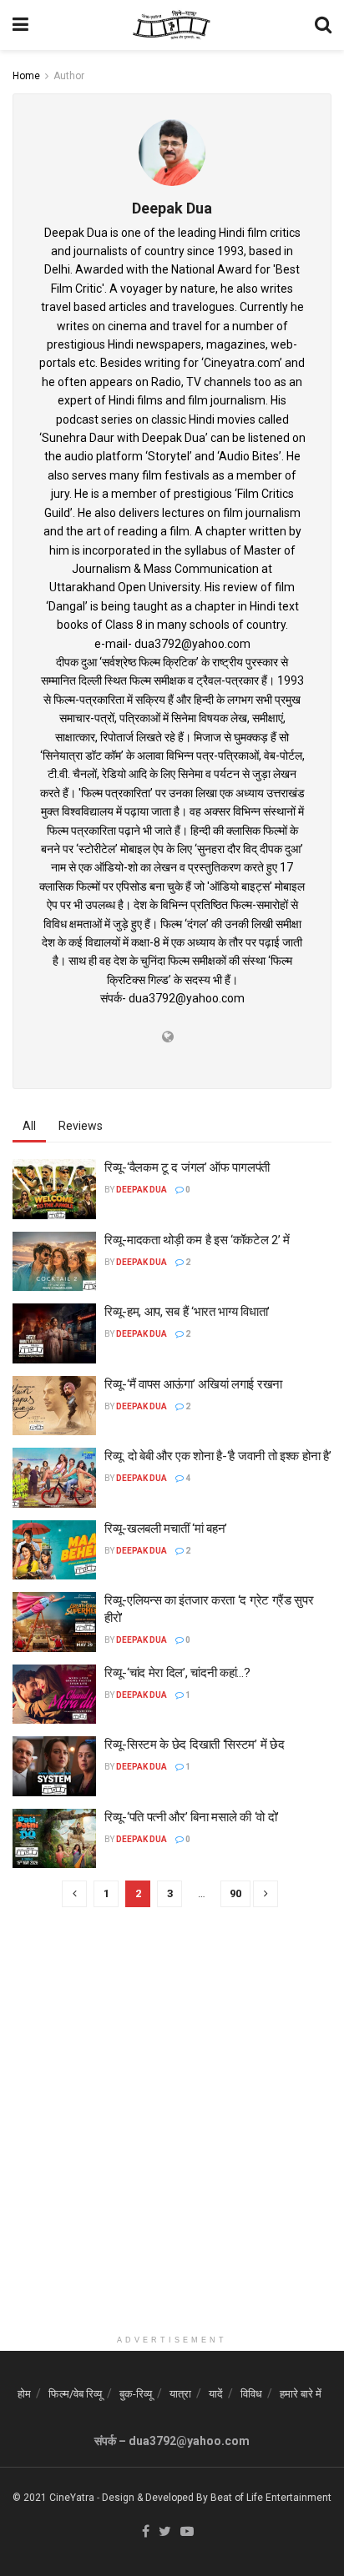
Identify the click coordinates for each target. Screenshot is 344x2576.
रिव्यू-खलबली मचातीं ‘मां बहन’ (166, 1529)
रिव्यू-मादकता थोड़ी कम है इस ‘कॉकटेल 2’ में (197, 1240)
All (29, 1126)
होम (24, 2394)
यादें (216, 2394)
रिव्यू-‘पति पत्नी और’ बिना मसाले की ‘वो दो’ (192, 1817)
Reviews (81, 1126)
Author (69, 76)
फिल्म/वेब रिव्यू (75, 2394)
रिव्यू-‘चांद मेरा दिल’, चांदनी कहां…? (177, 1673)
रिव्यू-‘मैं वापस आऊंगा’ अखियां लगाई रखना (193, 1384)
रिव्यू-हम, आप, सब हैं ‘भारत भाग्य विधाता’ (187, 1312)
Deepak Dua (142, 1190)
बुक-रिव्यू (136, 2394)
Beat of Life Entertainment (271, 2498)
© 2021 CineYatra (53, 2498)
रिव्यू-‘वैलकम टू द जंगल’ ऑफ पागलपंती (187, 1167)
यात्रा (180, 2394)
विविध (251, 2394)
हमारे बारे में (301, 2394)
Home (26, 76)
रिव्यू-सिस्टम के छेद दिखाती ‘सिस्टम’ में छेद (194, 1745)
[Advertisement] (172, 2155)
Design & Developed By (155, 2498)
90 (235, 1893)
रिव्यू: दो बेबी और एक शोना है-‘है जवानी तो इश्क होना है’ (218, 1456)
